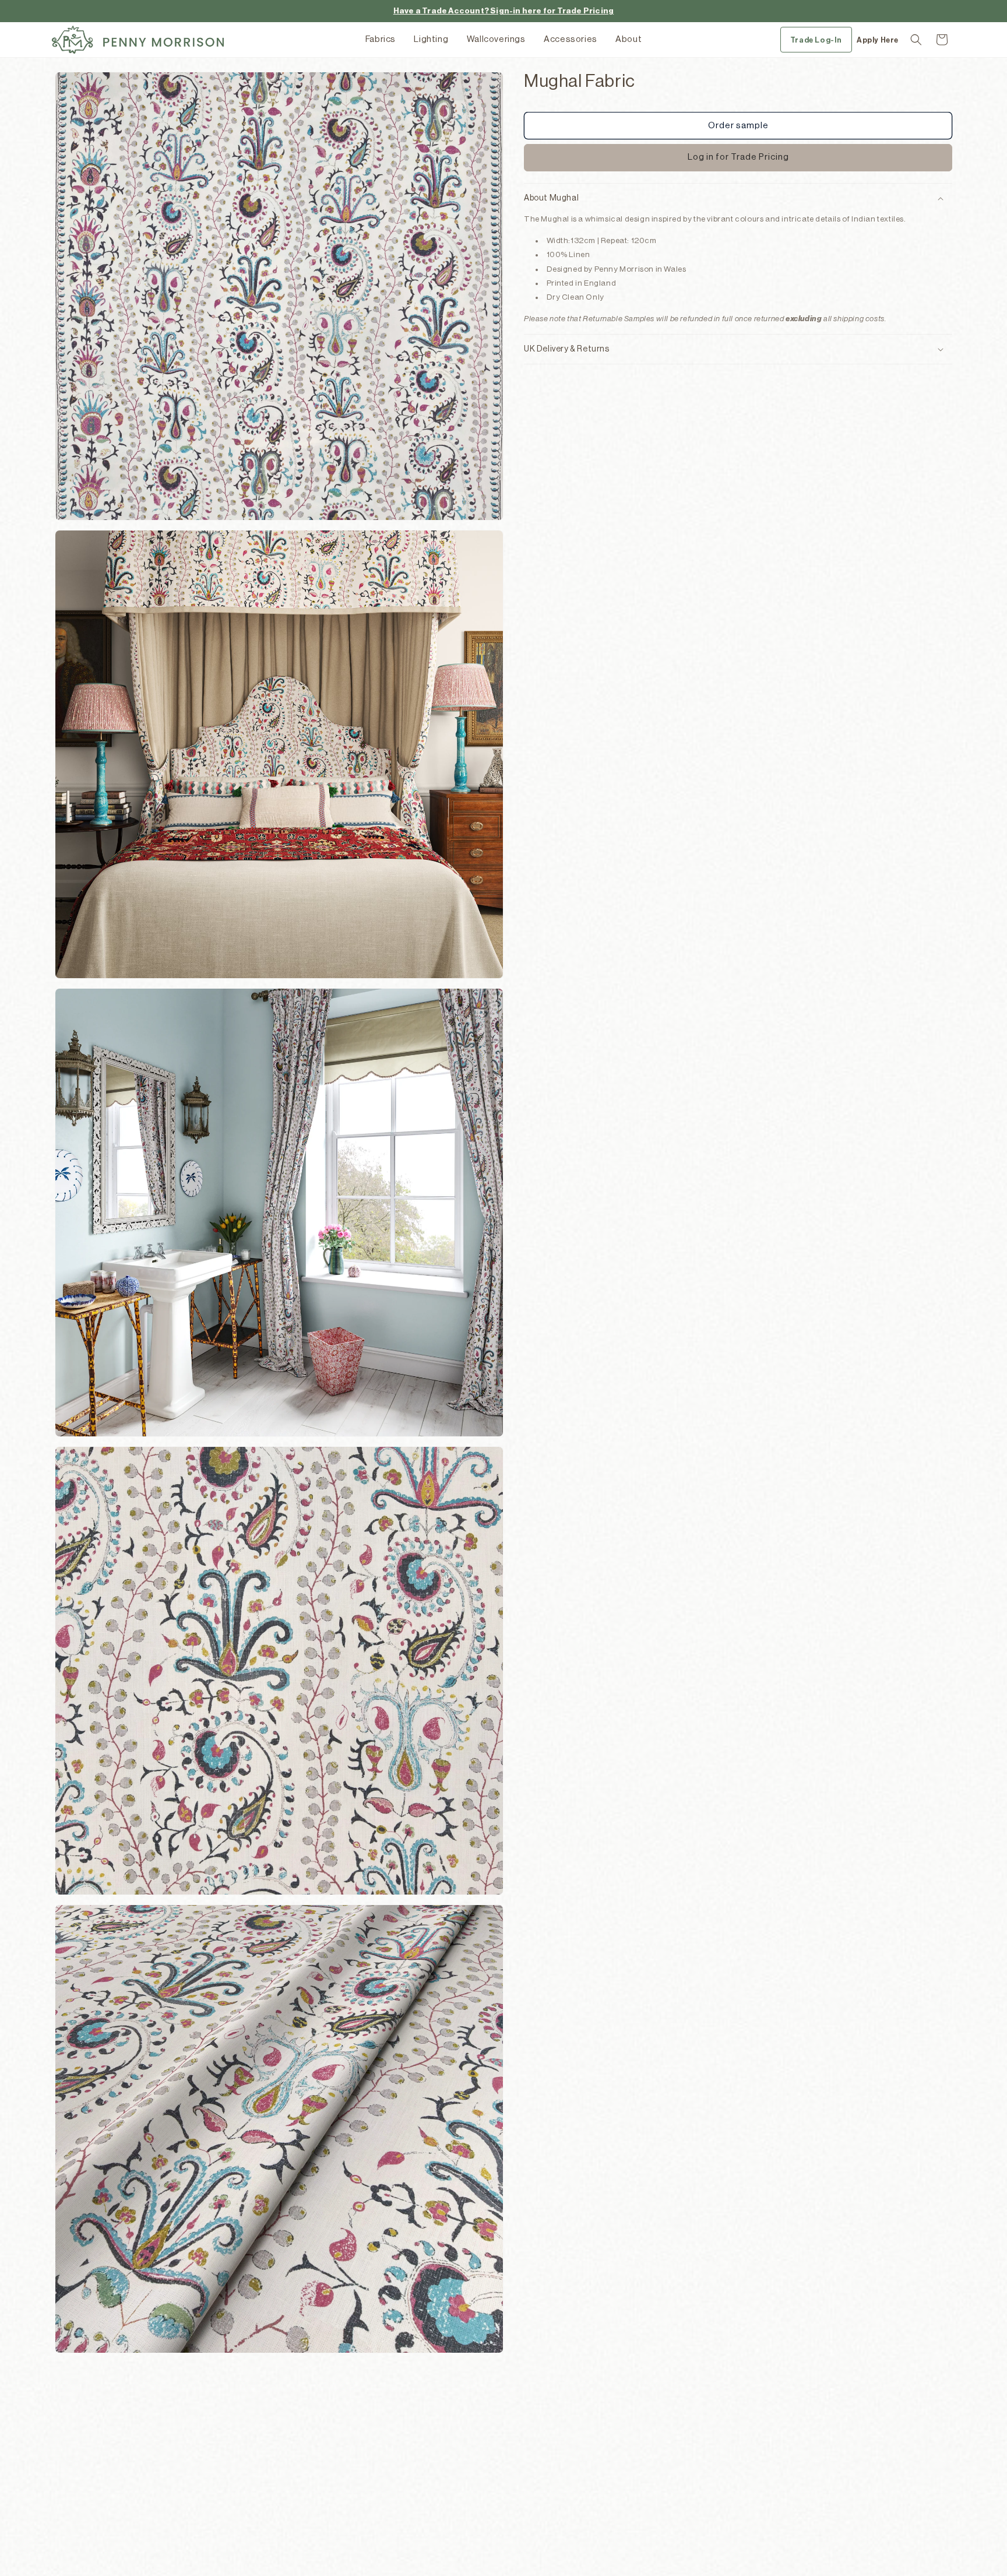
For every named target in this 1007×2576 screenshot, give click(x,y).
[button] (916, 40)
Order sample (738, 126)
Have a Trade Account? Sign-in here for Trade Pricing (503, 11)
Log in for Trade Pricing (738, 157)
